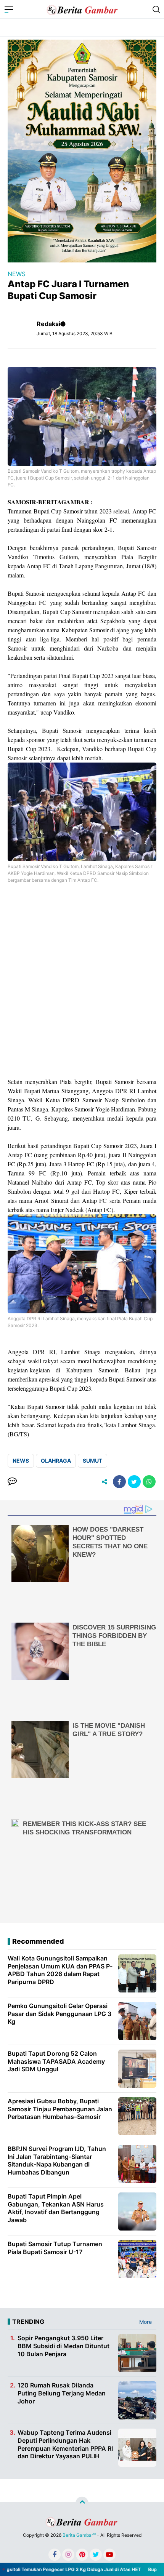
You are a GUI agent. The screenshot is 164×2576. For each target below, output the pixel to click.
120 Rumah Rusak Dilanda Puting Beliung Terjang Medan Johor (62, 2393)
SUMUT (92, 1461)
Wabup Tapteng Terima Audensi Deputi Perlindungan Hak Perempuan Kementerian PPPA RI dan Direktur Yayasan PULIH (65, 2444)
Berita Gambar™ (79, 2535)
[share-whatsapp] (149, 1482)
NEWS (17, 274)
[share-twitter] (134, 1482)
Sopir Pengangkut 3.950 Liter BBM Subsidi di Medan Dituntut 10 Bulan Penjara (64, 2346)
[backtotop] (82, 2503)
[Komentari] (12, 1482)
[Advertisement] (82, 985)
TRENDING (28, 2322)
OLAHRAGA (56, 1461)
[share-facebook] (119, 1482)
